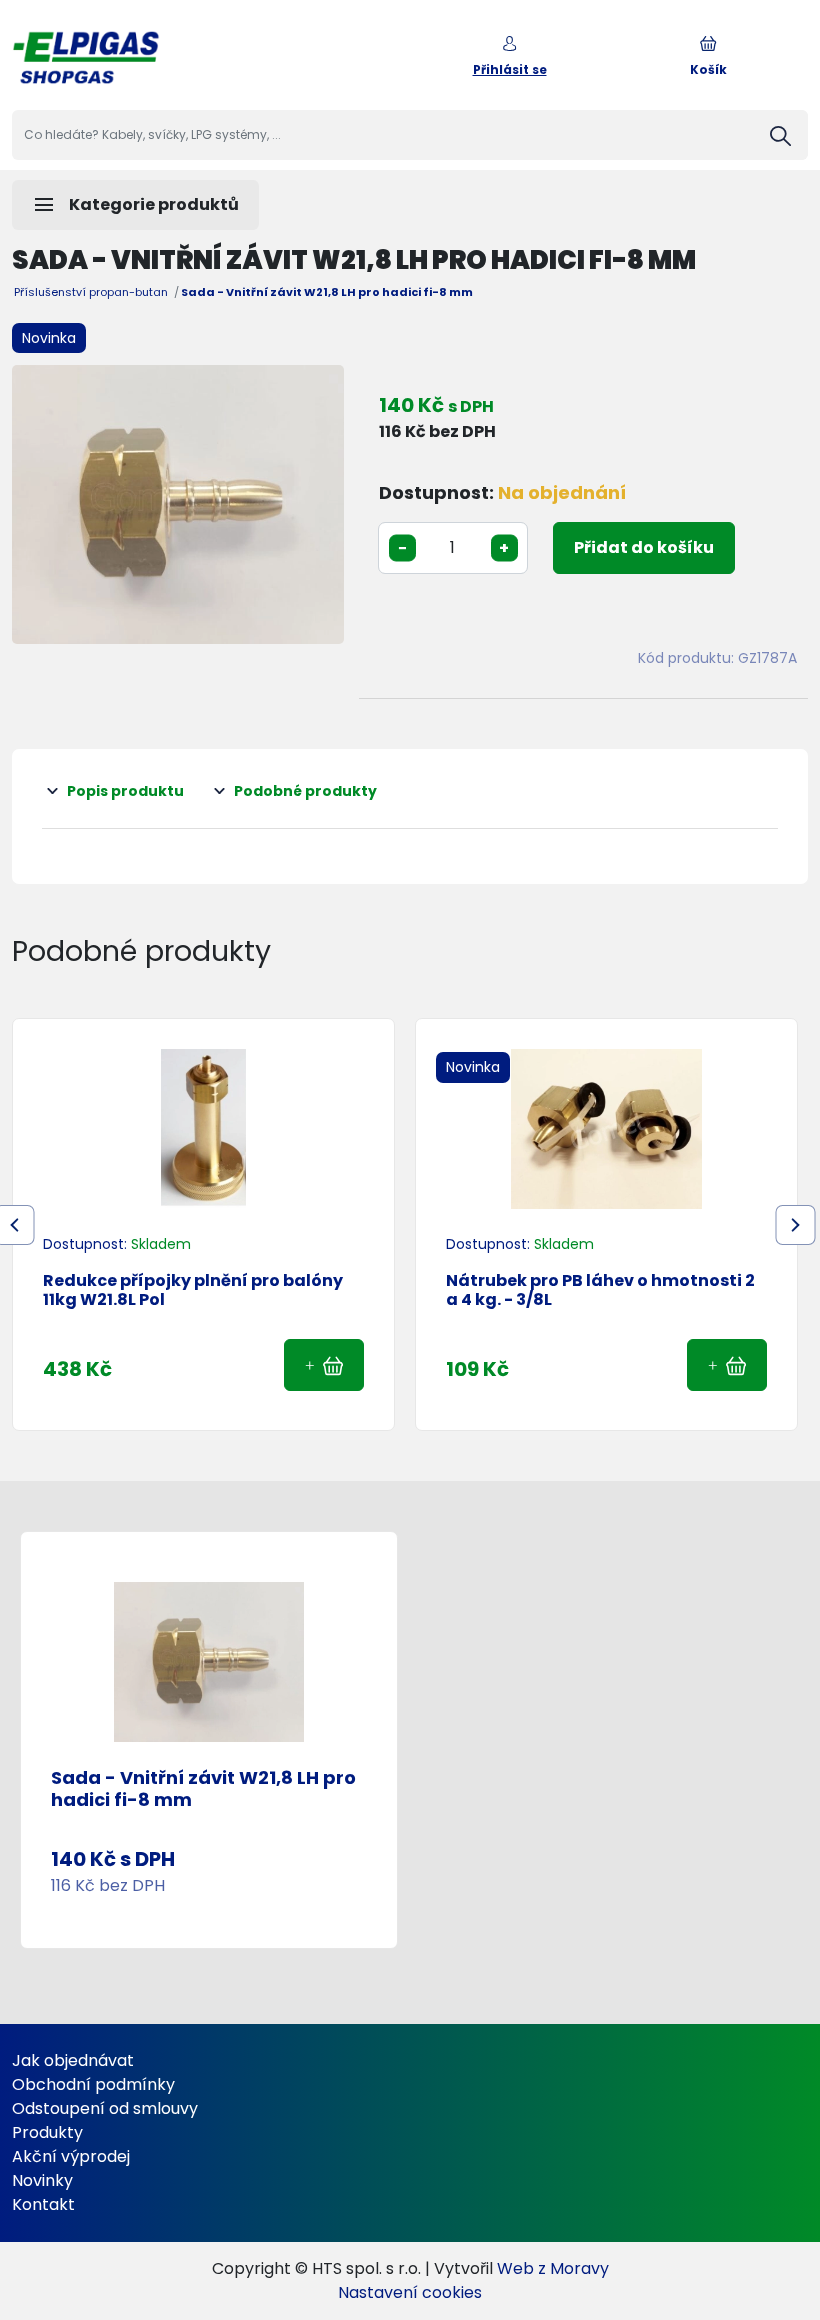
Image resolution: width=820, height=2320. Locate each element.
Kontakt (43, 2204)
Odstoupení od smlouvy (105, 2108)
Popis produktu (125, 791)
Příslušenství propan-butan (91, 292)
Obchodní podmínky (93, 2084)
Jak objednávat (73, 2060)
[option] (178, 505)
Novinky (42, 2180)
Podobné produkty (305, 791)
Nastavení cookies (410, 2292)
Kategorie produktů (135, 205)
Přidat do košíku (644, 547)
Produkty (47, 2132)
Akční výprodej (71, 2156)
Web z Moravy (553, 2268)
